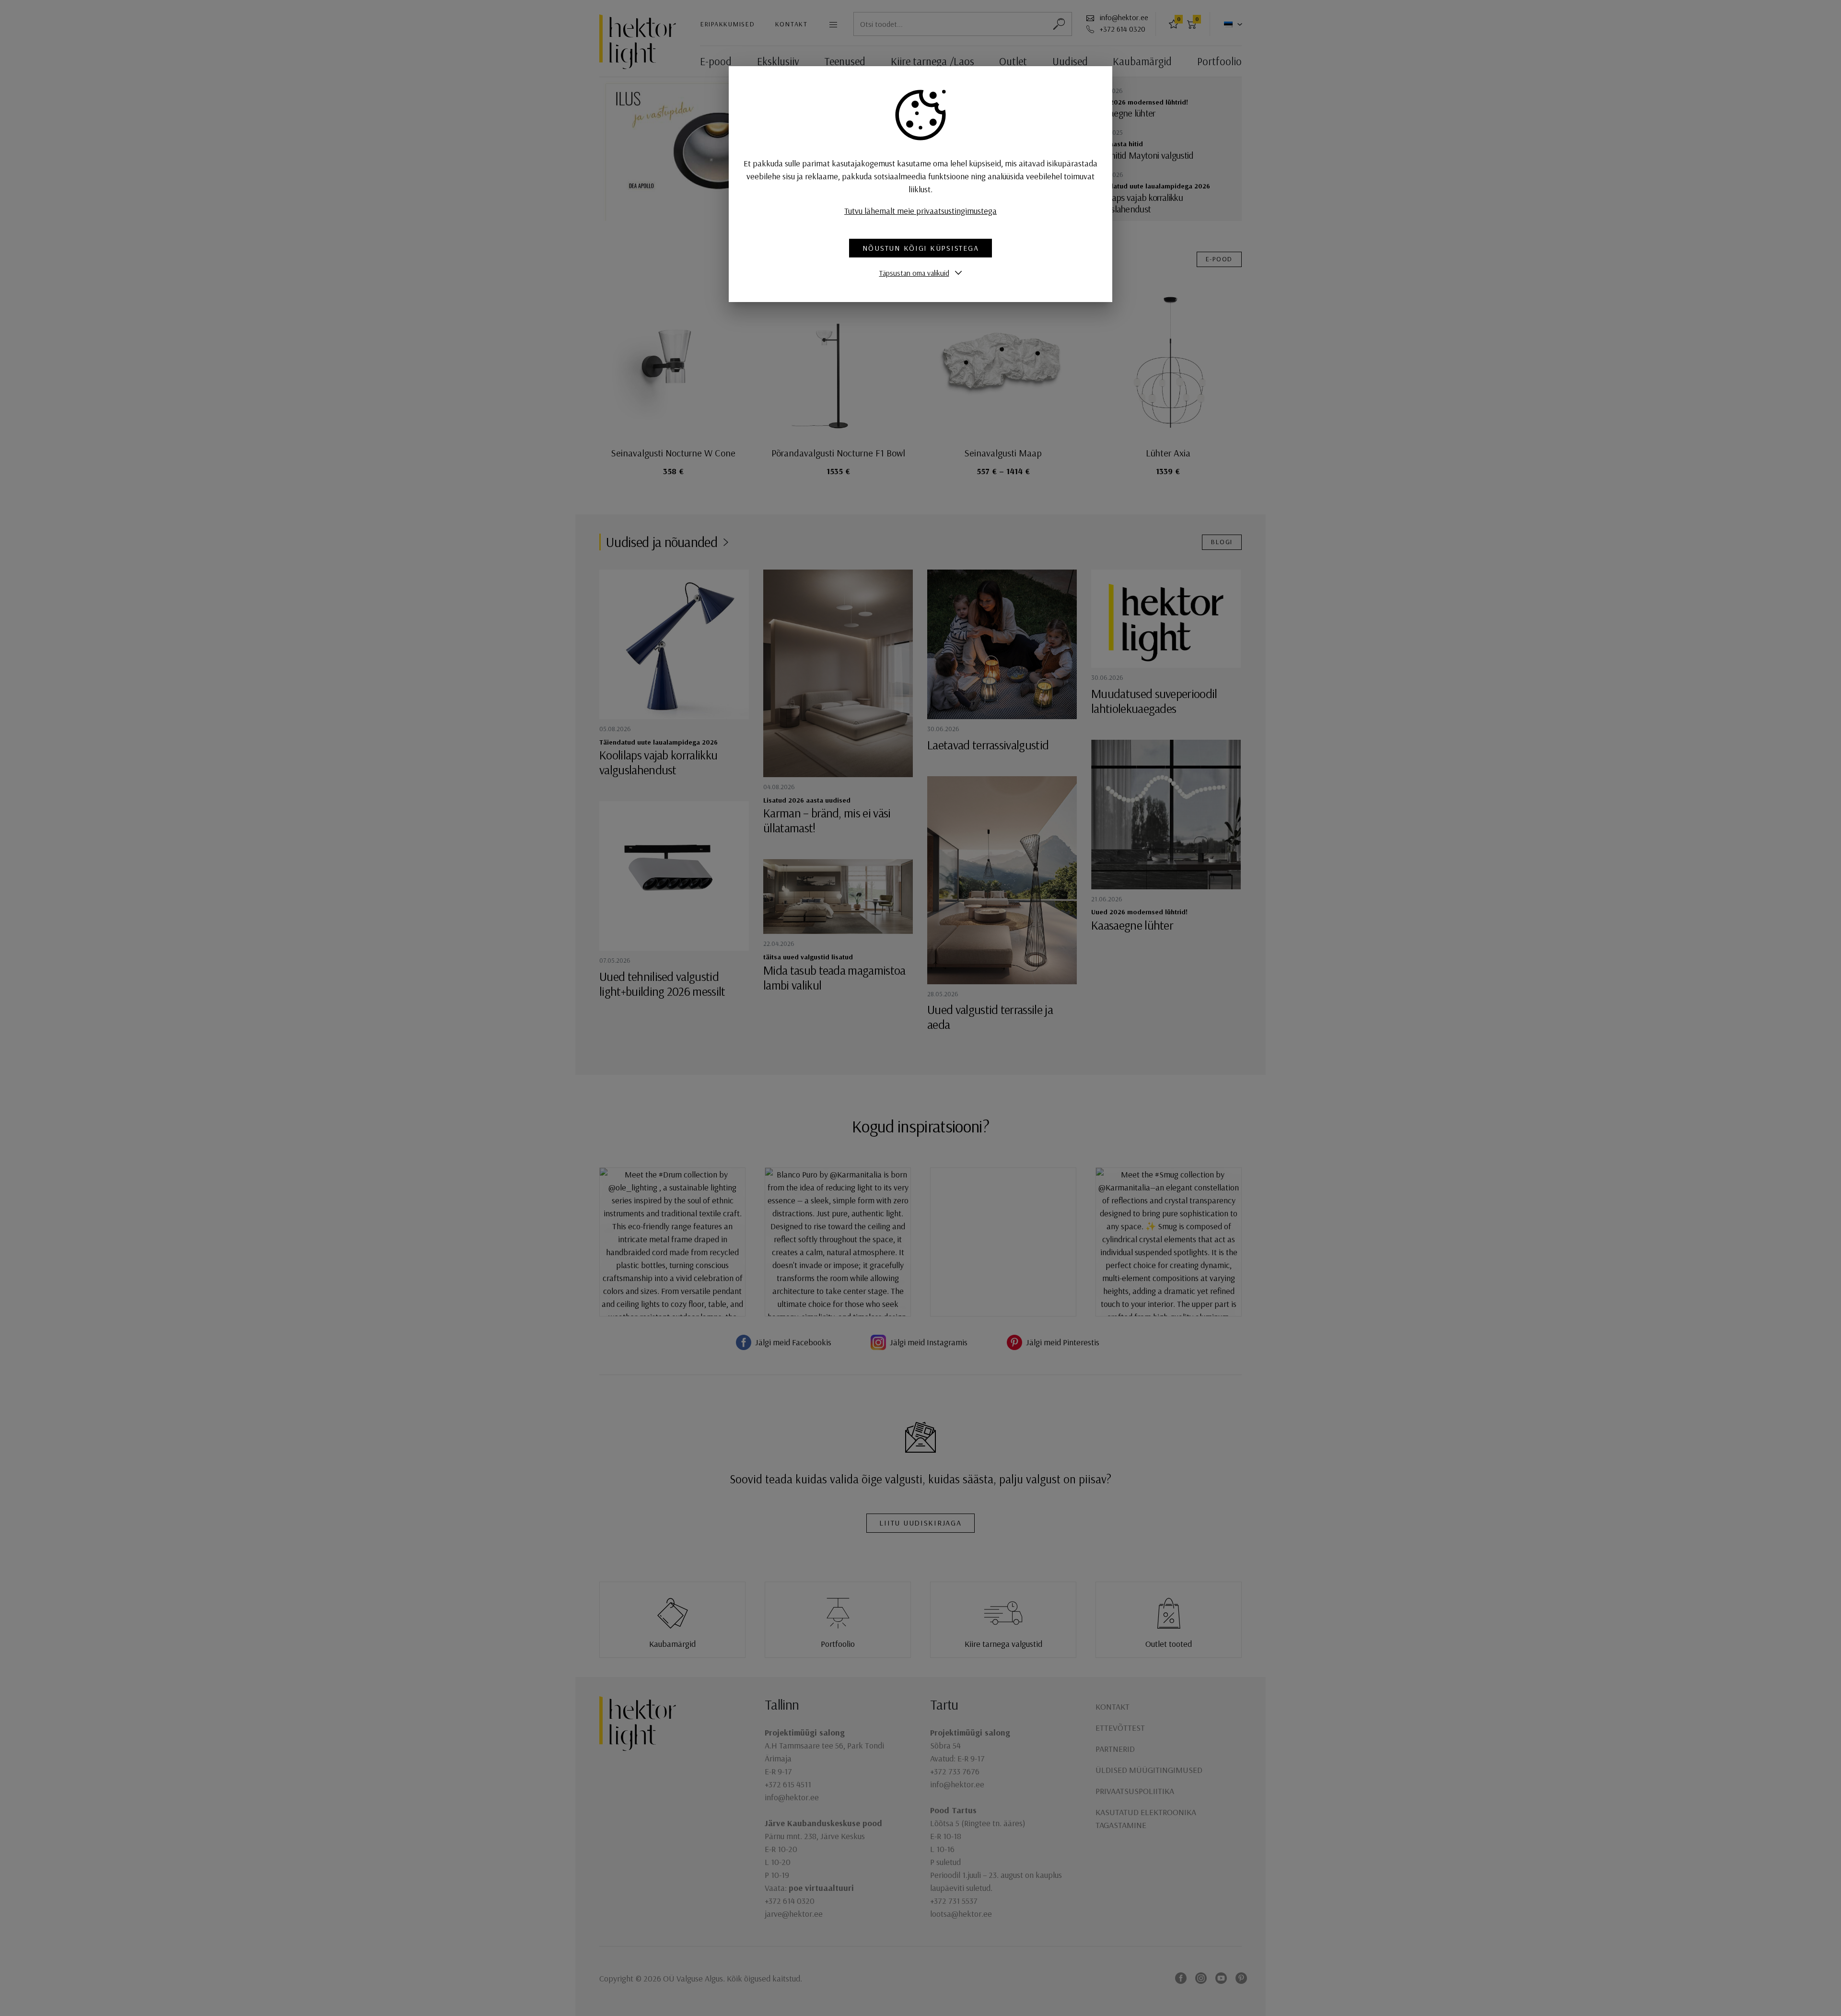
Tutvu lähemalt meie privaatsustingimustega (920, 211)
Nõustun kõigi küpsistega (921, 248)
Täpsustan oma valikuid (914, 273)
